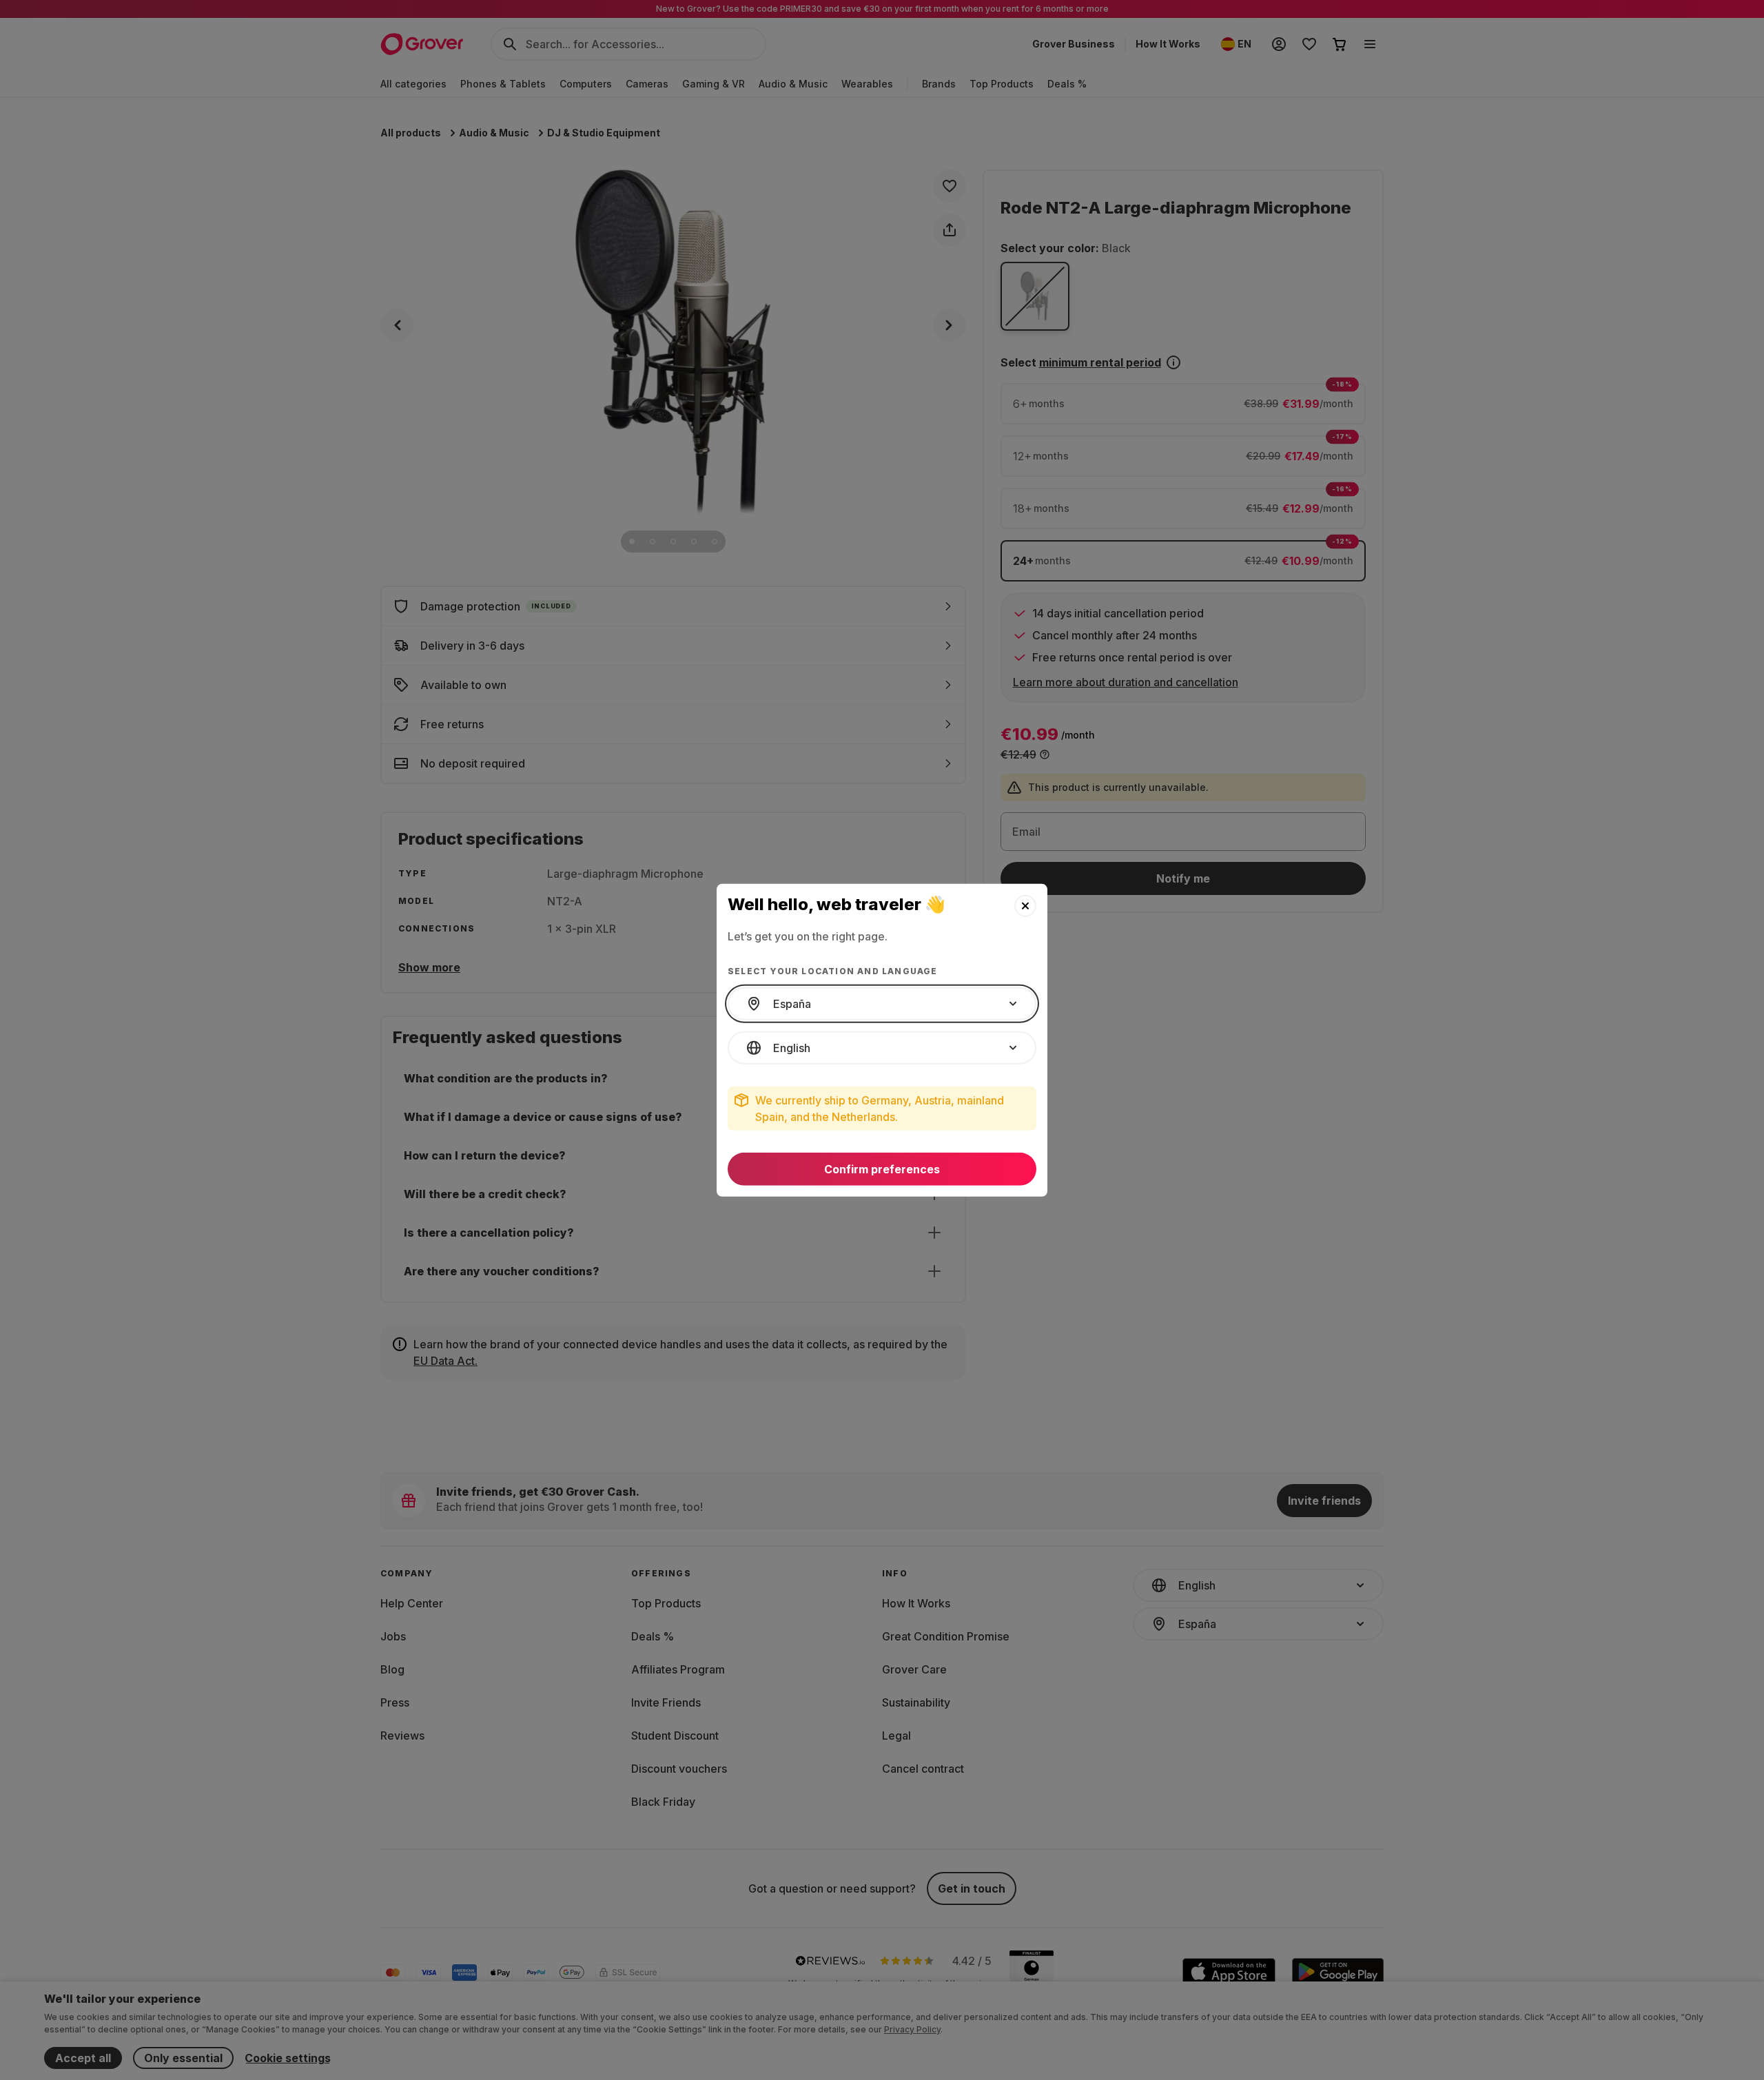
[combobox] (882, 1004)
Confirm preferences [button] (882, 1169)
